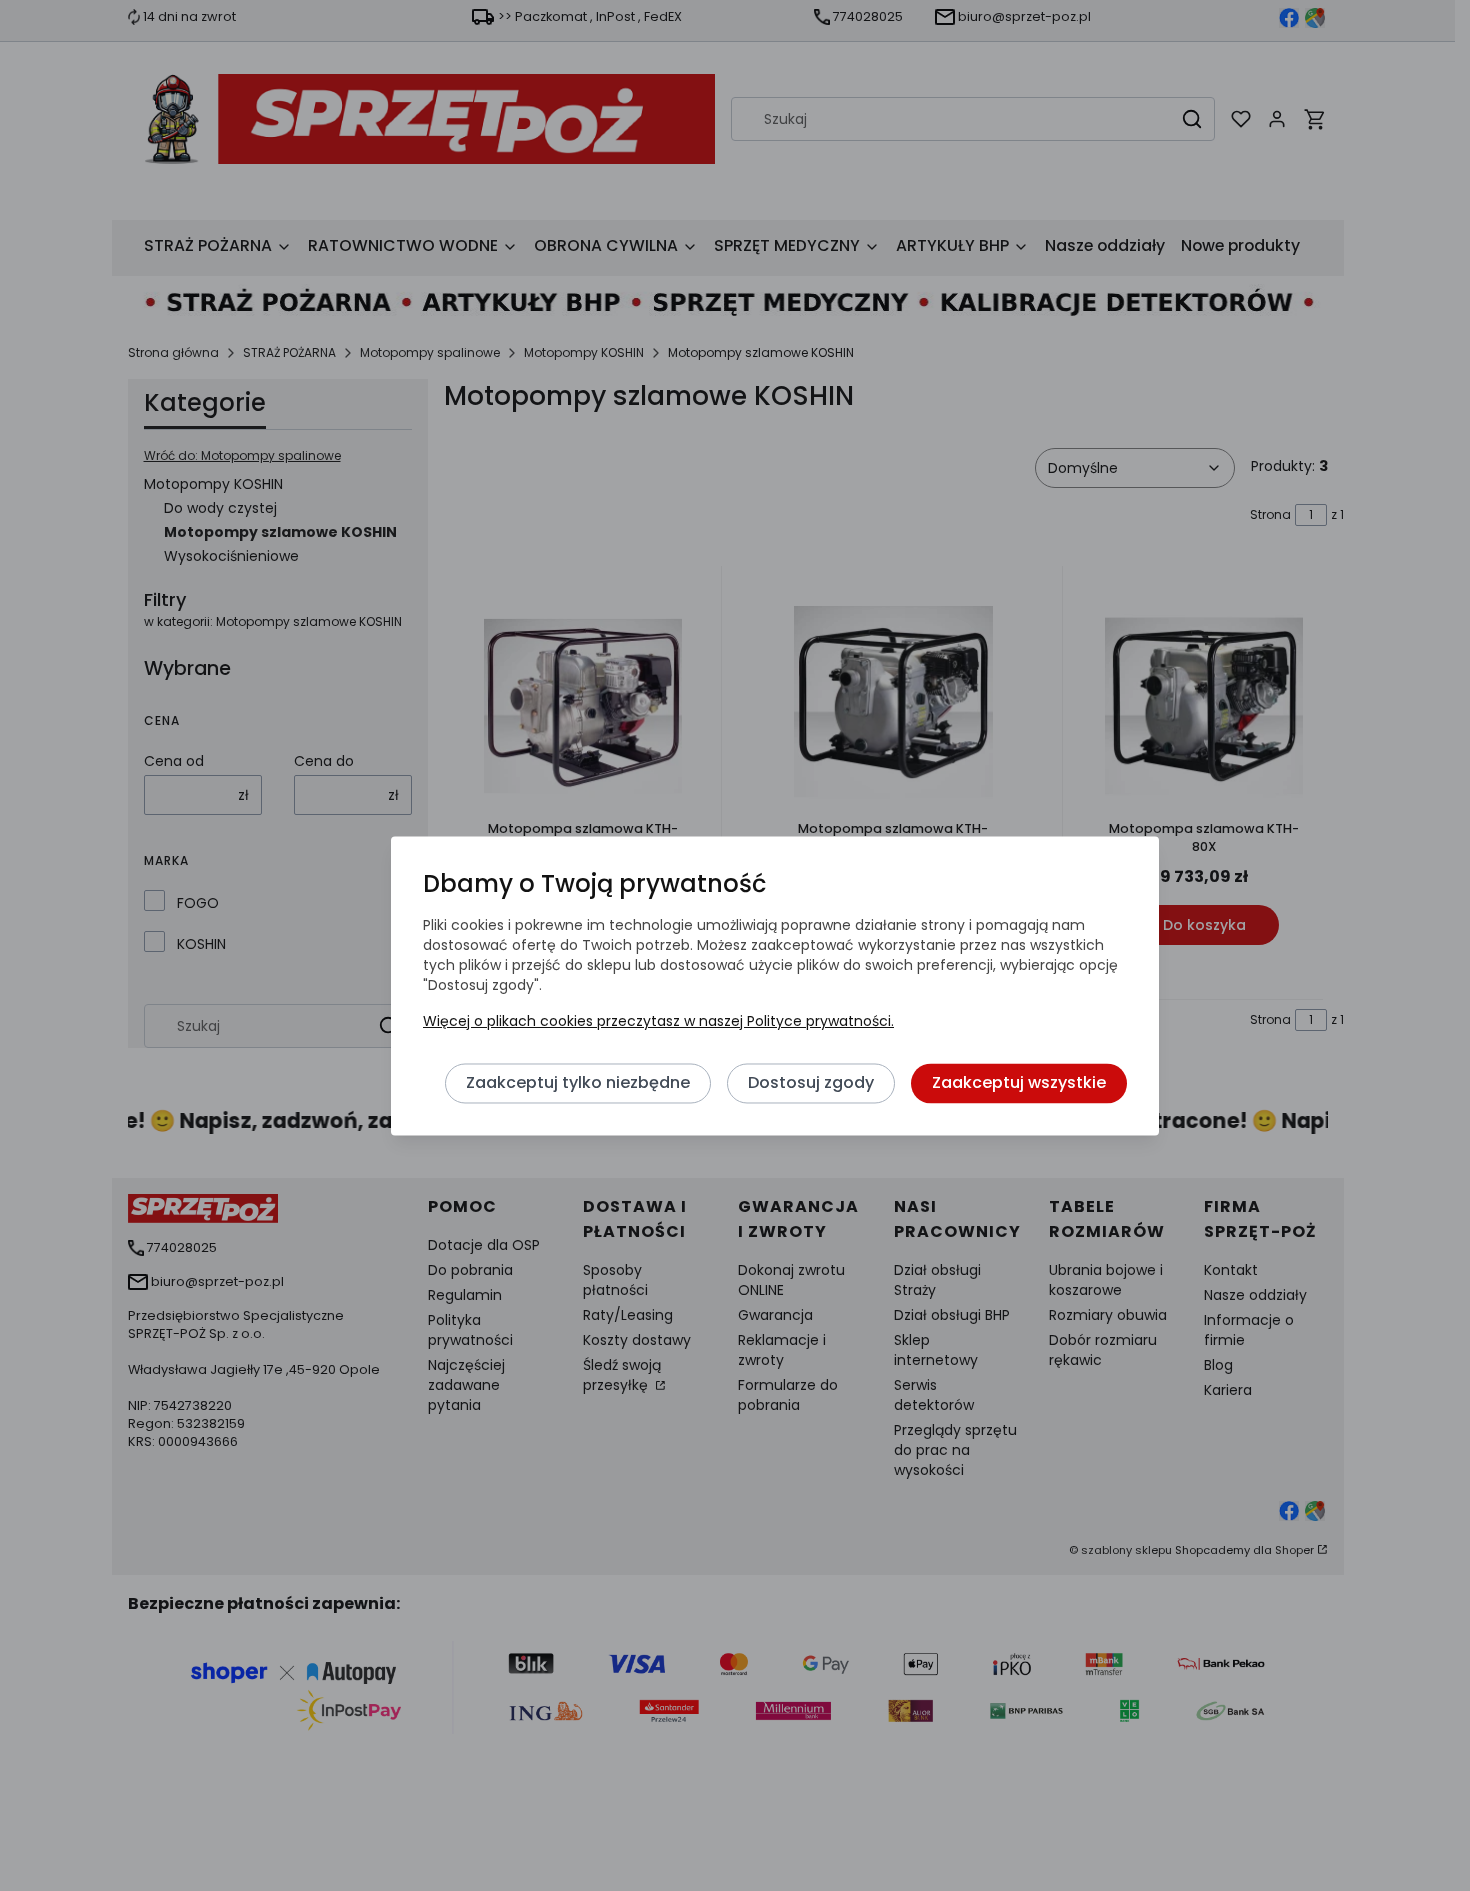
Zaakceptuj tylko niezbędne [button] (578, 1082)
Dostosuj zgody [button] (811, 1082)
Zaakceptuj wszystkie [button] (1019, 1082)
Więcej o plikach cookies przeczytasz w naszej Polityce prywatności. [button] (658, 1021)
